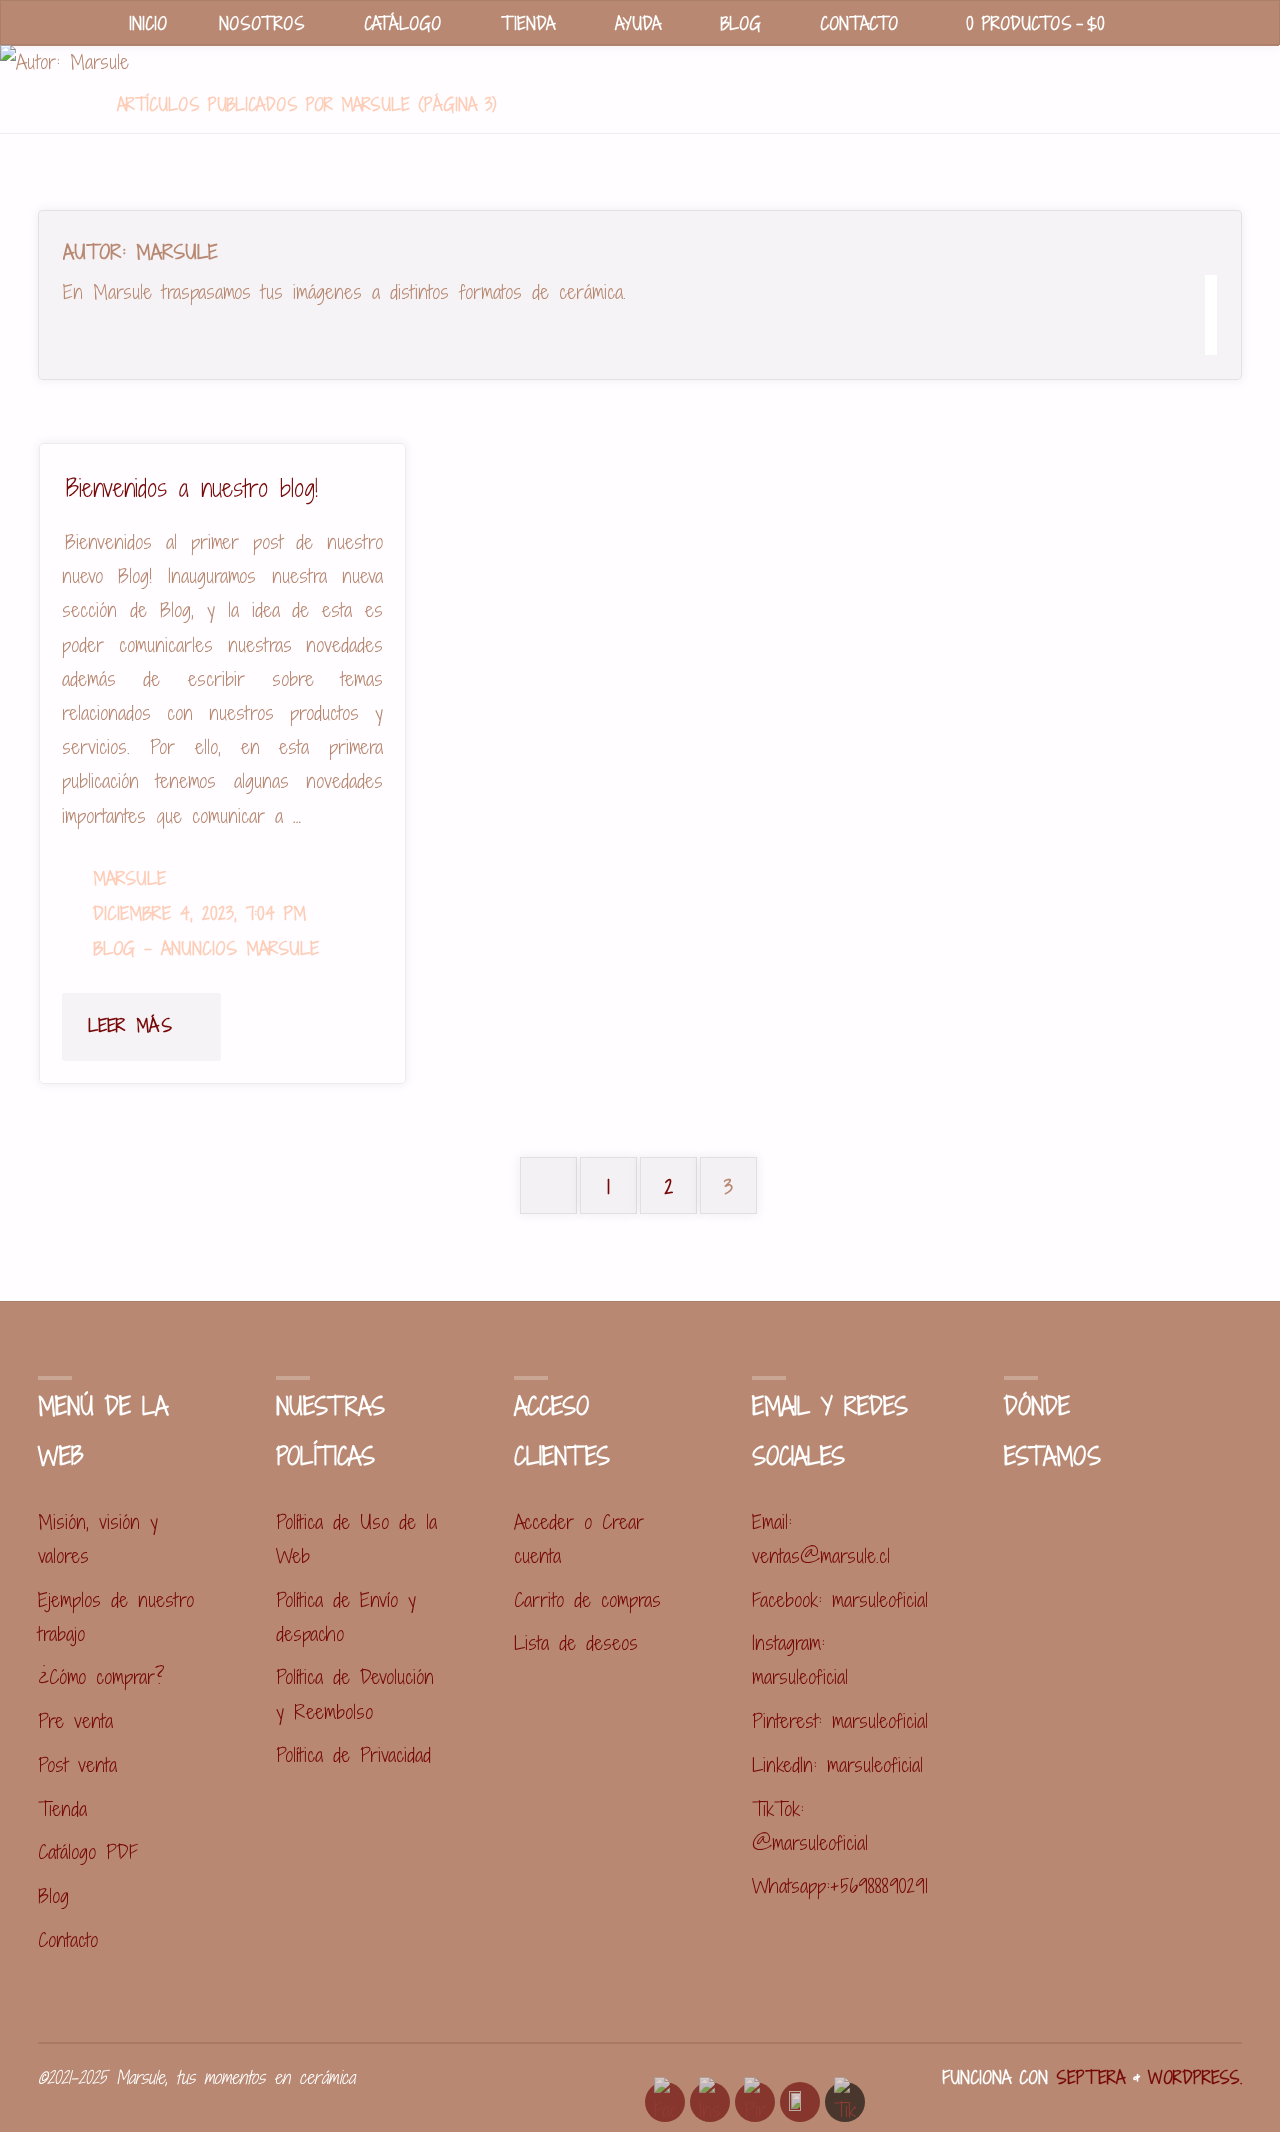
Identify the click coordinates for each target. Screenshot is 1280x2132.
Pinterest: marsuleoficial (840, 1720)
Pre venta (75, 1720)
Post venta (77, 1764)
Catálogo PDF (88, 1851)
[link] (1154, 24)
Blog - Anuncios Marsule (206, 948)
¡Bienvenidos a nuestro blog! (190, 488)
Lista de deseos (576, 1642)
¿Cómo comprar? (101, 1676)
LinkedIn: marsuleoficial (837, 1764)
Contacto (68, 1939)
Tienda (62, 1808)
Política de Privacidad (353, 1754)
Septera (1086, 2077)
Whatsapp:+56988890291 (840, 1885)
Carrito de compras (587, 1599)
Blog (53, 1895)
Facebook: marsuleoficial (840, 1599)
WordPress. (1195, 2077)
